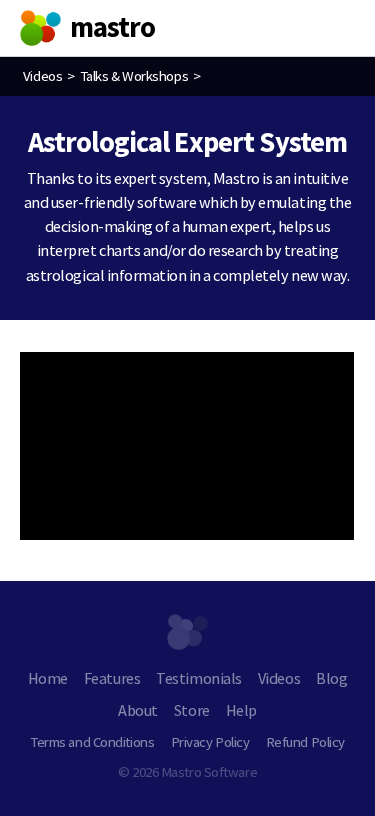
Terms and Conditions (92, 741)
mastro (113, 27)
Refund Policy (305, 741)
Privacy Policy (210, 741)
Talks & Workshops (134, 75)
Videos (42, 75)
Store (192, 710)
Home (48, 678)
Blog (331, 678)
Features (112, 678)
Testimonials (198, 678)
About (138, 710)
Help (241, 710)
